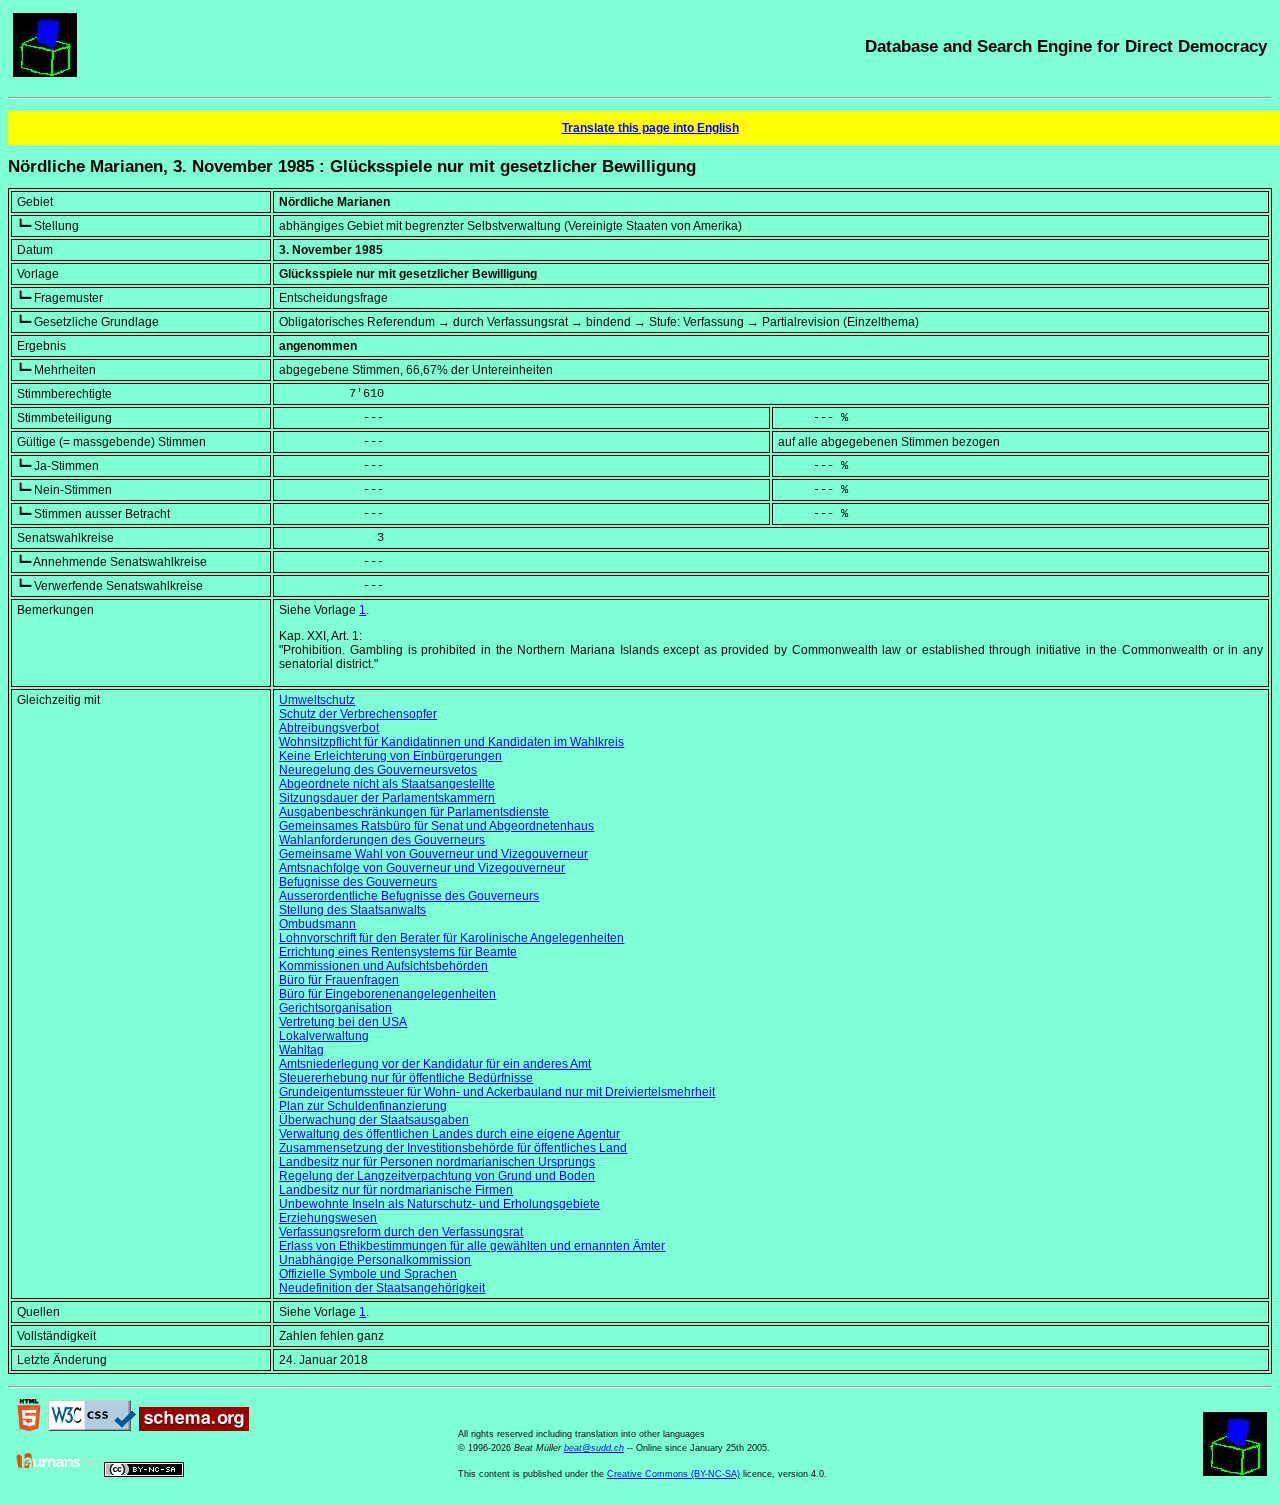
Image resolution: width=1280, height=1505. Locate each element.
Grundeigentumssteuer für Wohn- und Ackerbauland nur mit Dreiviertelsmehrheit (497, 1092)
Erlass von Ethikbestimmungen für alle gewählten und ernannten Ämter (472, 1246)
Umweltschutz (317, 700)
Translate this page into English (650, 128)
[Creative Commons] (144, 1473)
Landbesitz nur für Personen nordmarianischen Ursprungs (437, 1162)
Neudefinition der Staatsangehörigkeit (382, 1288)
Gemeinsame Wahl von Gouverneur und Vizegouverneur (433, 854)
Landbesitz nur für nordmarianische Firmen (396, 1190)
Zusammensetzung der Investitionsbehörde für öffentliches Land (453, 1148)
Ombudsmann (317, 924)
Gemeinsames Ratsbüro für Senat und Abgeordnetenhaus (436, 826)
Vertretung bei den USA (343, 1022)
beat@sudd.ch (594, 1448)
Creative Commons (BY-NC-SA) (673, 1474)
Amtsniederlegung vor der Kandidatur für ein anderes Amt (435, 1064)
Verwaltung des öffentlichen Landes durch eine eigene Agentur (449, 1134)
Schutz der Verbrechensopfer (358, 714)
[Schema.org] (194, 1427)
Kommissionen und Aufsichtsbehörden (383, 966)
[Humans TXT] (57, 1473)
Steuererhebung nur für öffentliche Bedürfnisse (406, 1078)
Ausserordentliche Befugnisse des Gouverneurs (409, 896)
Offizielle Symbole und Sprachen (368, 1274)
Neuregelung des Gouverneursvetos (378, 770)
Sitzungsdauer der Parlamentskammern (387, 798)
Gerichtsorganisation (335, 1008)
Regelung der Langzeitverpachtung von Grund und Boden (437, 1176)
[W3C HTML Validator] (29, 1427)
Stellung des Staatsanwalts (352, 910)
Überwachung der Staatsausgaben (374, 1120)
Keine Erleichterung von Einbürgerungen (390, 756)
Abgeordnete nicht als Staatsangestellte (387, 784)
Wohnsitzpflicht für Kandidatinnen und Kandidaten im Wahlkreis (451, 742)
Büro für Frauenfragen (339, 980)
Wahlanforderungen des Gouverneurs (382, 840)
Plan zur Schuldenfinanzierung (363, 1106)
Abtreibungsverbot (329, 728)
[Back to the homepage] (45, 73)
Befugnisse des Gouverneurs (358, 882)
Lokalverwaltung (324, 1036)
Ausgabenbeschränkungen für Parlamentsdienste (414, 812)
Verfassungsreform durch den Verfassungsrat (401, 1232)
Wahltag (301, 1050)
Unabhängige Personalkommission (375, 1260)
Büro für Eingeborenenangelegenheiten (387, 994)
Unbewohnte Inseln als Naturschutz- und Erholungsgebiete (439, 1204)
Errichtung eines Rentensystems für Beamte (398, 952)
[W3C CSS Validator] (92, 1427)
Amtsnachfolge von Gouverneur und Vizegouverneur (422, 868)
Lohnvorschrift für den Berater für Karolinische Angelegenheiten (451, 938)
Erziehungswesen (328, 1218)
